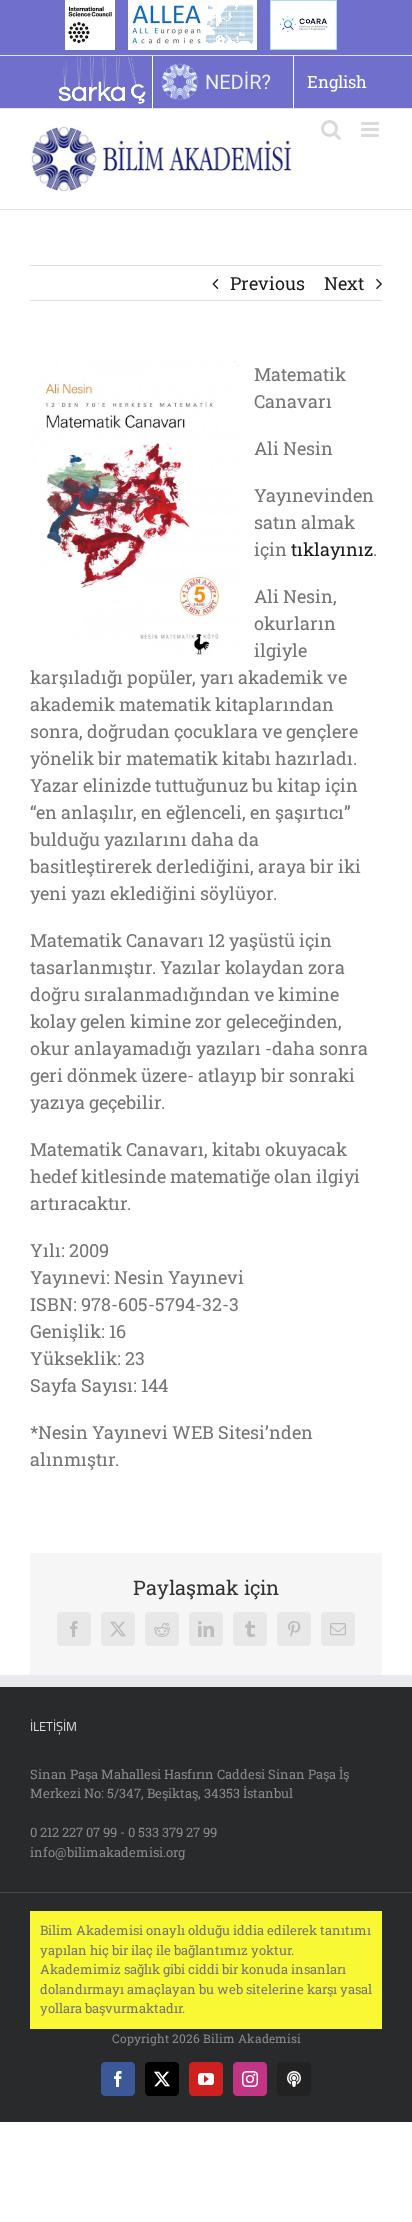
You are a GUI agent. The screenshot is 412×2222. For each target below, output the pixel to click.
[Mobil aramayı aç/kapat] (331, 129)
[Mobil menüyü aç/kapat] (371, 129)
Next (344, 283)
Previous (267, 283)
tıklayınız (332, 549)
